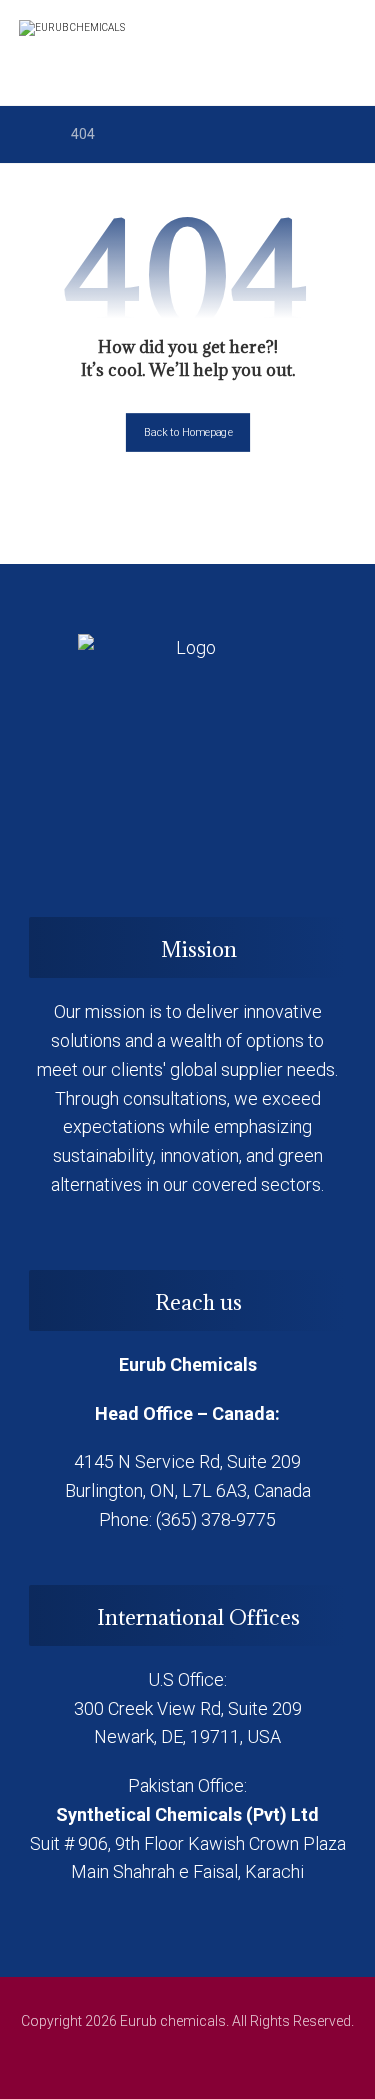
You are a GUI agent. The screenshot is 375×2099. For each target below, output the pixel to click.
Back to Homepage (187, 432)
